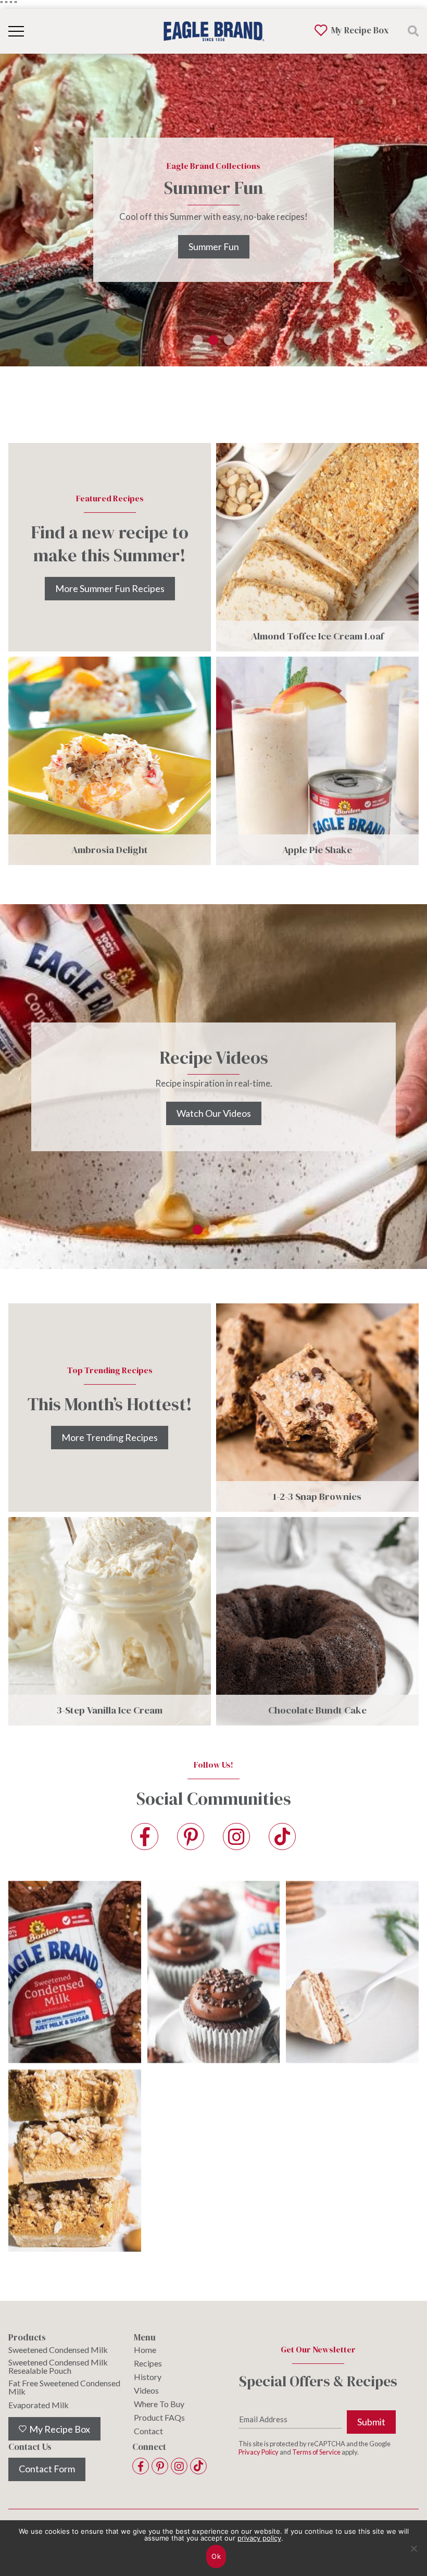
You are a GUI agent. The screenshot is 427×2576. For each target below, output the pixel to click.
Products (27, 2338)
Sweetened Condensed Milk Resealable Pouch (58, 2367)
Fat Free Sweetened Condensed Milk (64, 2387)
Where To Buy (159, 2404)
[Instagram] (236, 1837)
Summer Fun (214, 246)
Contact (148, 2431)
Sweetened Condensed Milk (58, 2350)
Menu (145, 2338)
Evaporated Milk (39, 2405)
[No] (414, 2555)
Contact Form (47, 2469)
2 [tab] (213, 347)
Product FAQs (159, 2418)
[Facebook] (145, 1837)
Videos (146, 2390)
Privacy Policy (259, 2452)
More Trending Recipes (110, 1437)
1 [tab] (198, 347)
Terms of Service (316, 2452)
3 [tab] (229, 347)
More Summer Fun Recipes (110, 588)
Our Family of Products (213, 1124)
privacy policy (259, 2538)
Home (145, 2350)
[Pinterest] (191, 1837)
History (148, 2377)
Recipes (148, 2363)
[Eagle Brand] (213, 31)
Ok (216, 2556)
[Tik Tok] (282, 1837)
